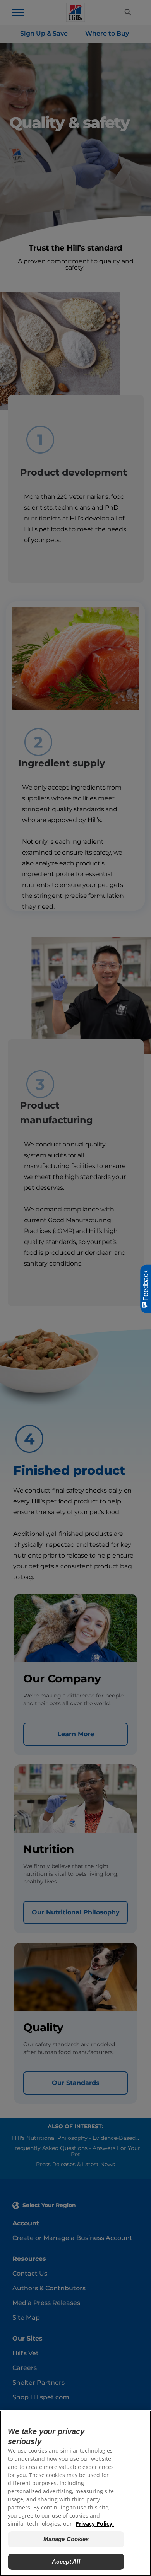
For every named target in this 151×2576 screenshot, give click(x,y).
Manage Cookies (66, 2539)
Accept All (66, 2561)
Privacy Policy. (95, 2524)
